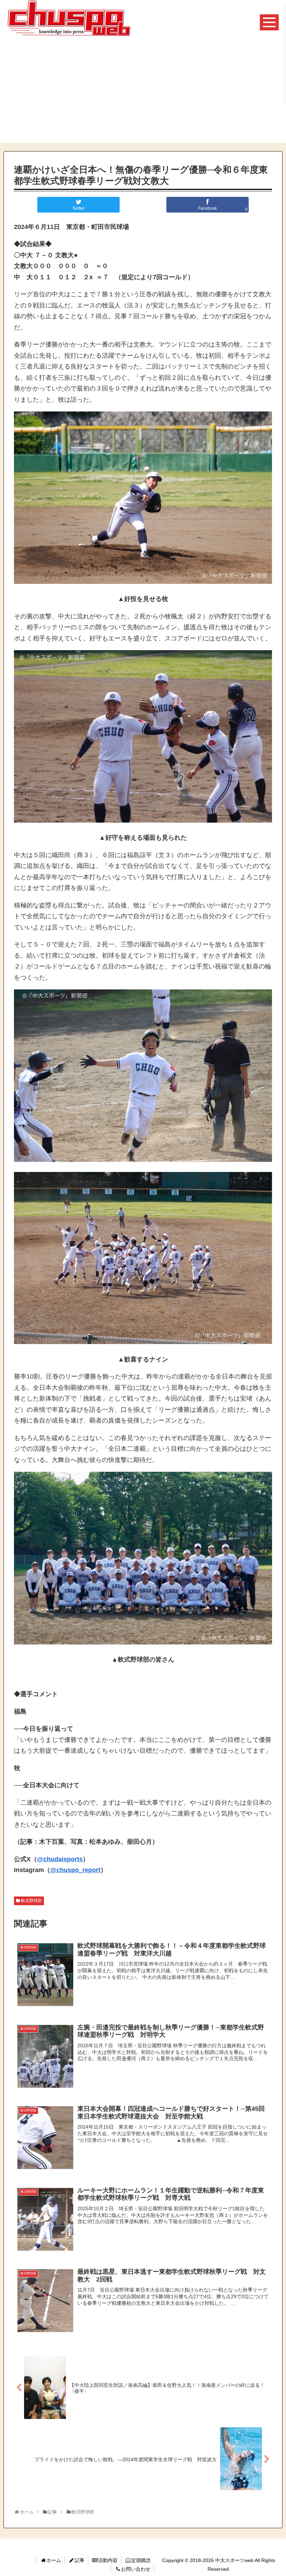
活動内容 (108, 2560)
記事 (80, 2560)
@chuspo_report (75, 1870)
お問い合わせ (136, 2569)
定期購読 (141, 2560)
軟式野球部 (31, 1901)
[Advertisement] (143, 94)
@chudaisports (60, 1859)
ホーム (54, 2560)
